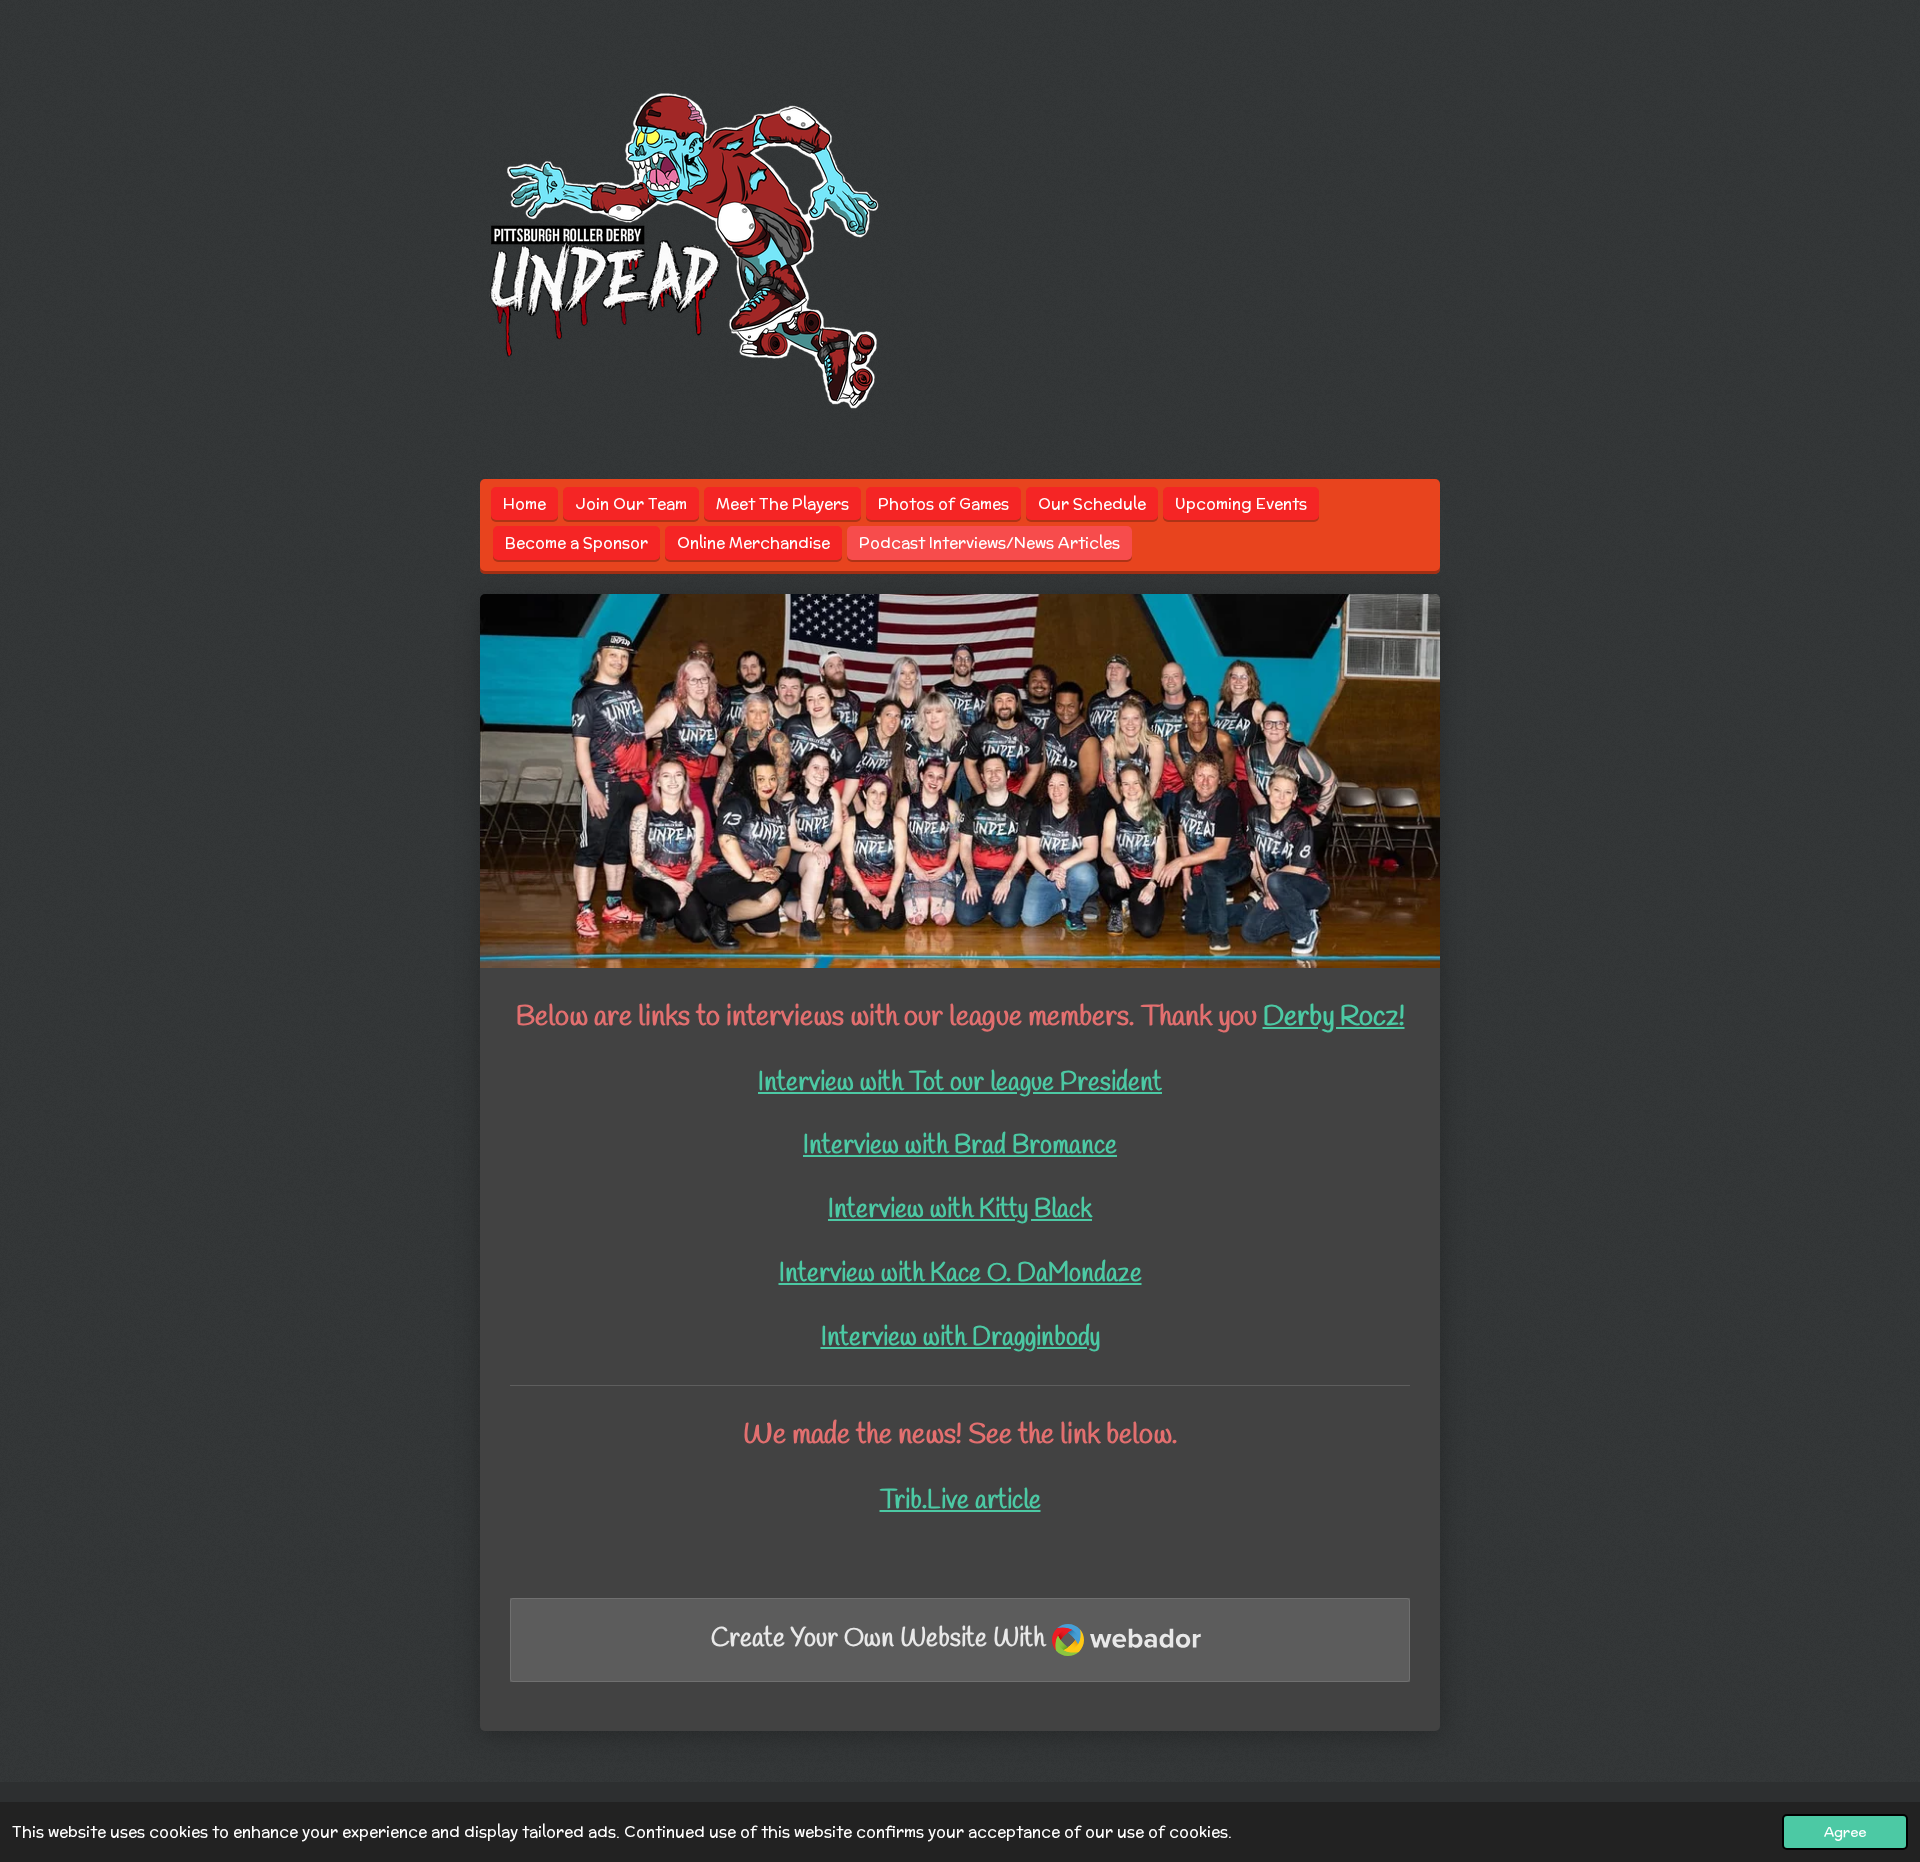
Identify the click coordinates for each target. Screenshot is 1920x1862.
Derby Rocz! (1334, 1017)
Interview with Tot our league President (960, 1083)
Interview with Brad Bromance (960, 1146)
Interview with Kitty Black (960, 1210)
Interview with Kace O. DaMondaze (960, 1274)
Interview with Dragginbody (960, 1338)
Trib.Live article (960, 1501)
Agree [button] (1845, 1832)
